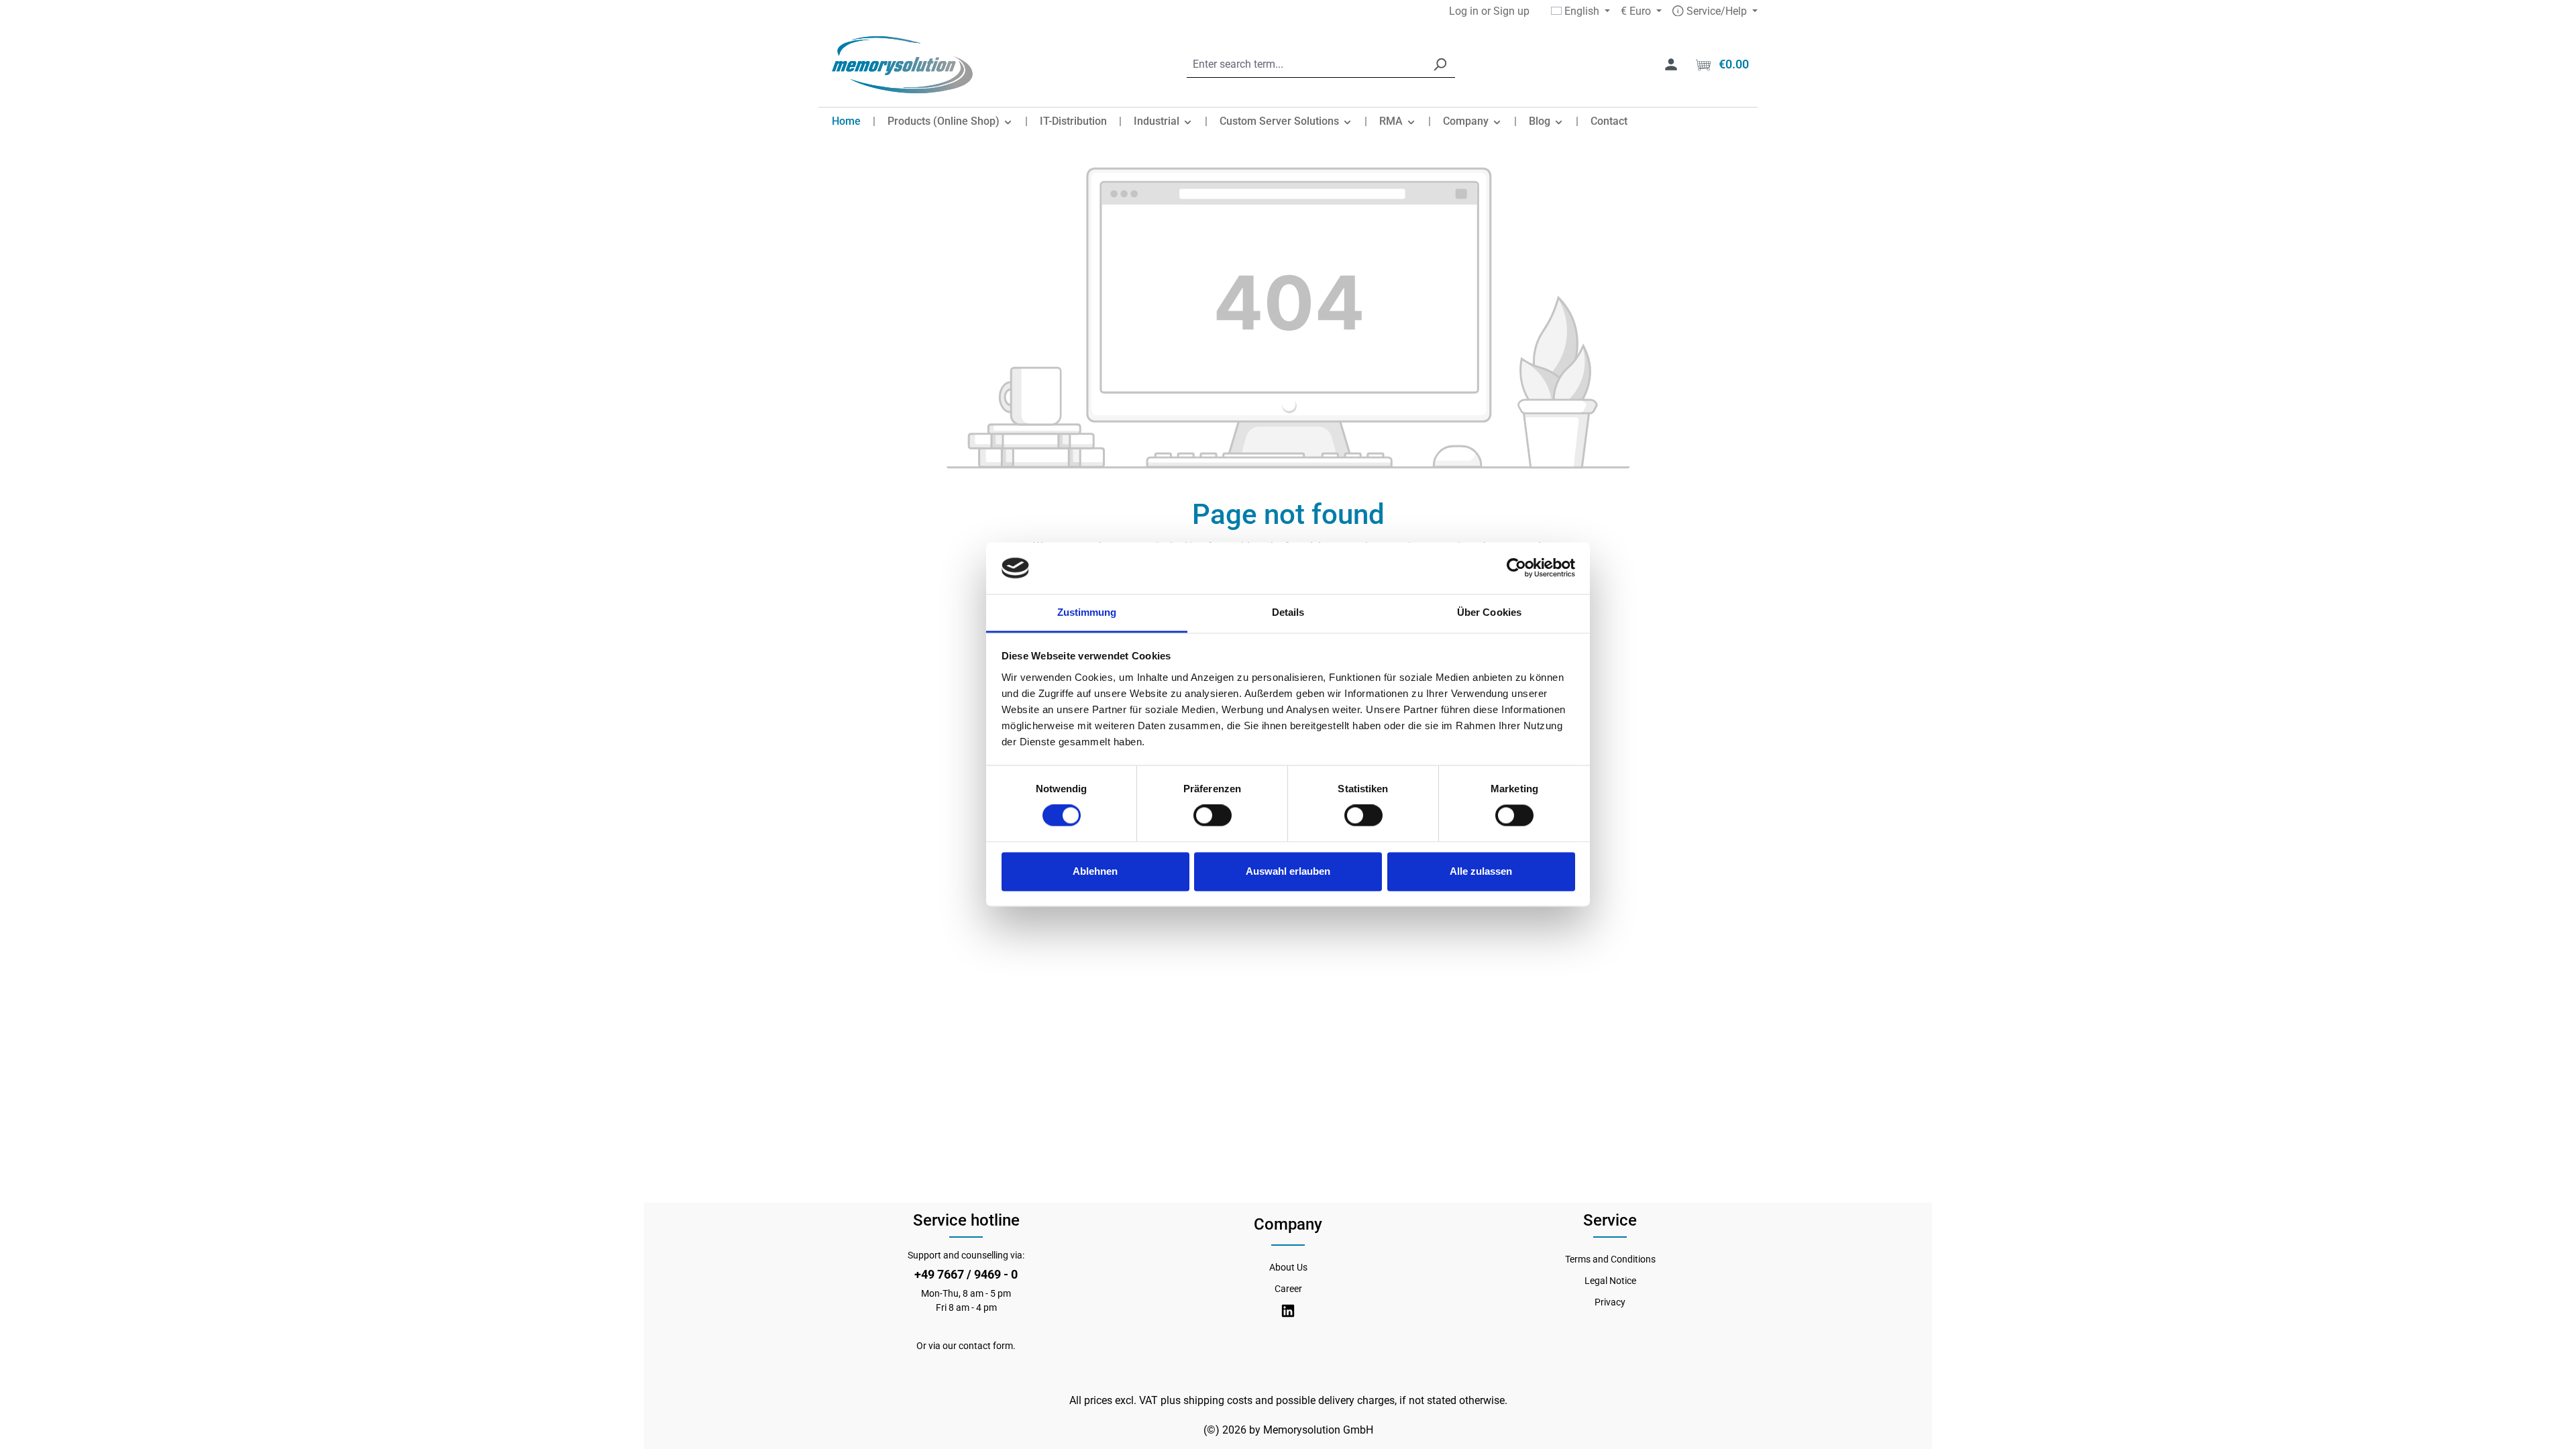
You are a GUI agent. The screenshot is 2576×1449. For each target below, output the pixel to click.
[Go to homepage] (902, 65)
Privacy (1610, 1302)
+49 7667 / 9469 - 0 (966, 1274)
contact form (986, 1346)
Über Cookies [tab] (1489, 612)
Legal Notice (1610, 1281)
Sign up (1511, 11)
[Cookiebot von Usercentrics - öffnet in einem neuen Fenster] (1516, 568)
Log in (1464, 11)
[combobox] (1306, 65)
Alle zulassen (1481, 871)
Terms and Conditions (1610, 1259)
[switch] (1213, 816)
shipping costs (1218, 1400)
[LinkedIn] (1288, 1311)
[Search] (1440, 65)
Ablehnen (1095, 871)
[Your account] (1671, 64)
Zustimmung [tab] (1087, 612)
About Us (1288, 1267)
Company (1288, 1224)
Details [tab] (1288, 612)
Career (1288, 1289)
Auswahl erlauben (1288, 871)
